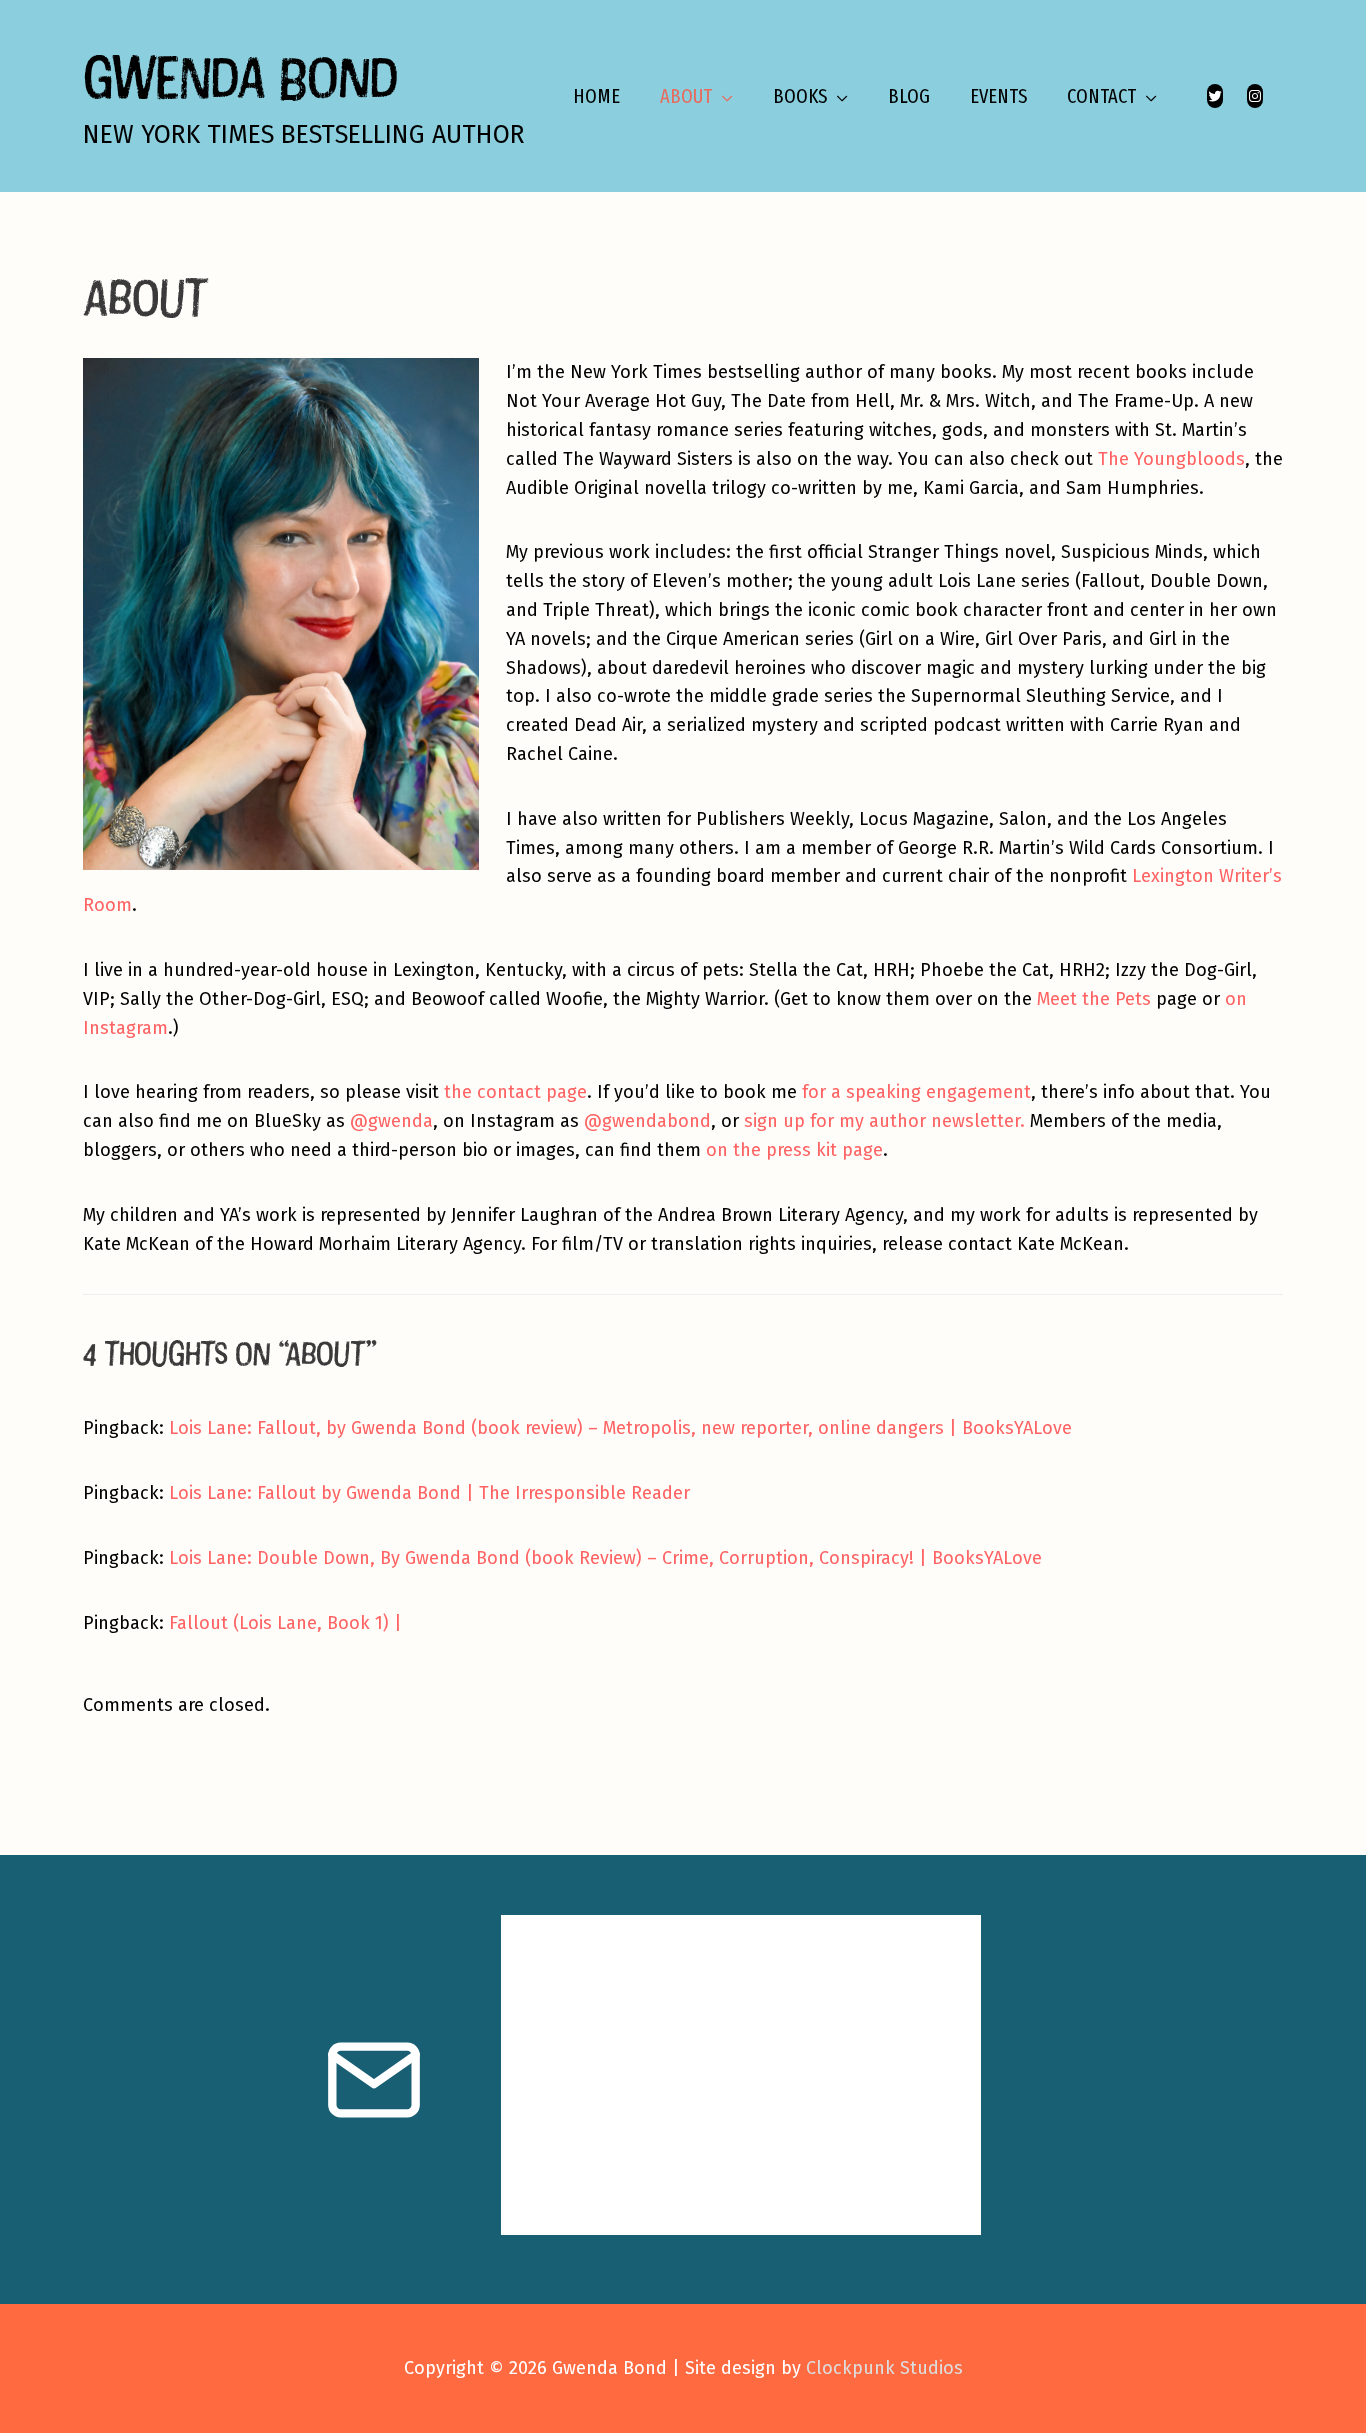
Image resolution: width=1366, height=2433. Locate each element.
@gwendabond (647, 1121)
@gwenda (391, 1121)
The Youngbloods (1171, 459)
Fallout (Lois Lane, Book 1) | (285, 1623)
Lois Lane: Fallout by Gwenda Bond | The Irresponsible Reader (429, 1493)
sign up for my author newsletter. (884, 1121)
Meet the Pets (1094, 999)
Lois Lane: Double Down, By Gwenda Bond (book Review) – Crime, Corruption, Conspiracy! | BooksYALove (605, 1558)
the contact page (515, 1092)
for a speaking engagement (916, 1092)
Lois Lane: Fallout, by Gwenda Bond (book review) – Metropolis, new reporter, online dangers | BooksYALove (620, 1428)
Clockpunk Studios (884, 2368)
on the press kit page (794, 1150)
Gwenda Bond (240, 76)
